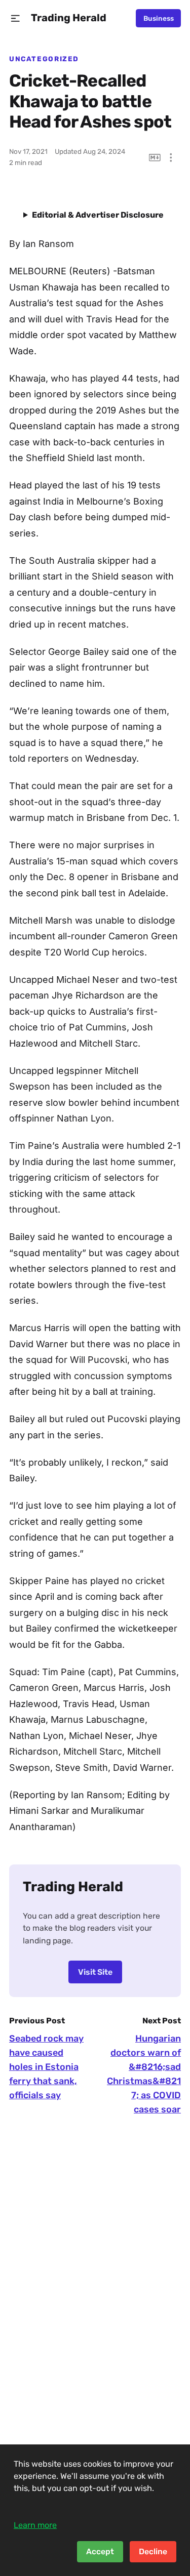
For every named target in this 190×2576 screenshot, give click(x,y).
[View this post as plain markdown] (155, 158)
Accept (100, 2551)
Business (159, 18)
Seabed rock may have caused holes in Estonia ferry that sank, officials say (46, 2067)
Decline (153, 2551)
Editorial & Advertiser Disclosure (98, 215)
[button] (15, 18)
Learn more (35, 2525)
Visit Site (95, 1972)
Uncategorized (44, 59)
